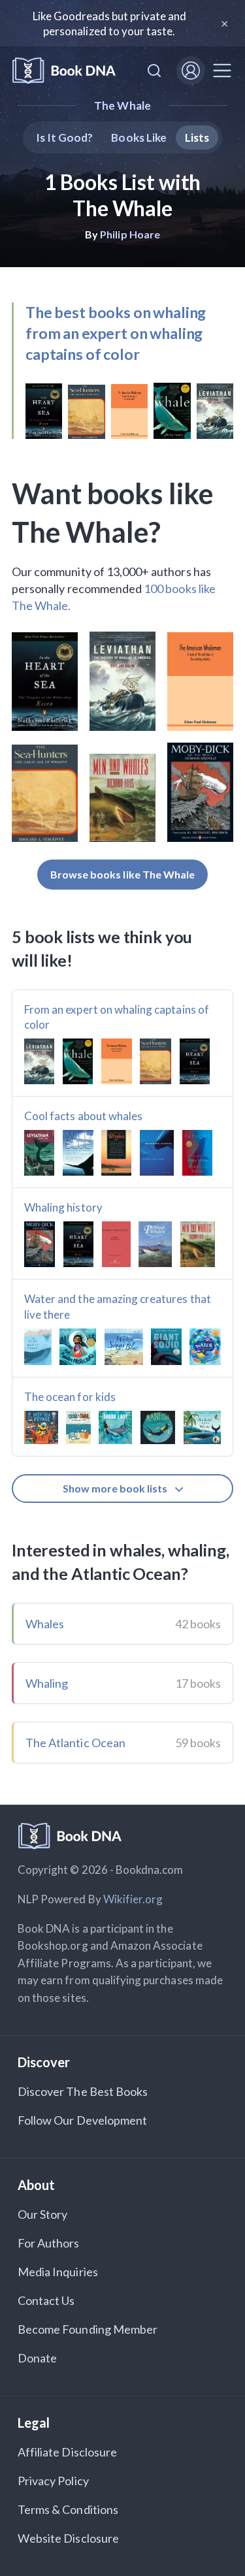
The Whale (122, 105)
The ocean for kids (70, 1397)
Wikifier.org (133, 1899)
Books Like (139, 137)
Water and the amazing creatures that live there (118, 1307)
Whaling (47, 1683)
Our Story (42, 2214)
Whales (45, 1624)
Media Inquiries (58, 2272)
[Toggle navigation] (222, 71)
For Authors (49, 2243)
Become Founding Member (88, 2329)
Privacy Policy (53, 2481)
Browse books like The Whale (122, 874)
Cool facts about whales (83, 1116)
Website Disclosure (68, 2538)
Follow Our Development (82, 2120)
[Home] (64, 71)
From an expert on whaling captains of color (117, 1017)
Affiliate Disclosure (67, 2452)
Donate (37, 2358)
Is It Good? (65, 137)
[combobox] (154, 71)
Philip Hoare (130, 234)
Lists (197, 137)
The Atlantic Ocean (75, 1743)
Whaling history (63, 1207)
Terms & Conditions (68, 2509)
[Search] (154, 71)
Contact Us (46, 2300)
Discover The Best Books (83, 2091)
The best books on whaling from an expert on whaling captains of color (116, 333)
